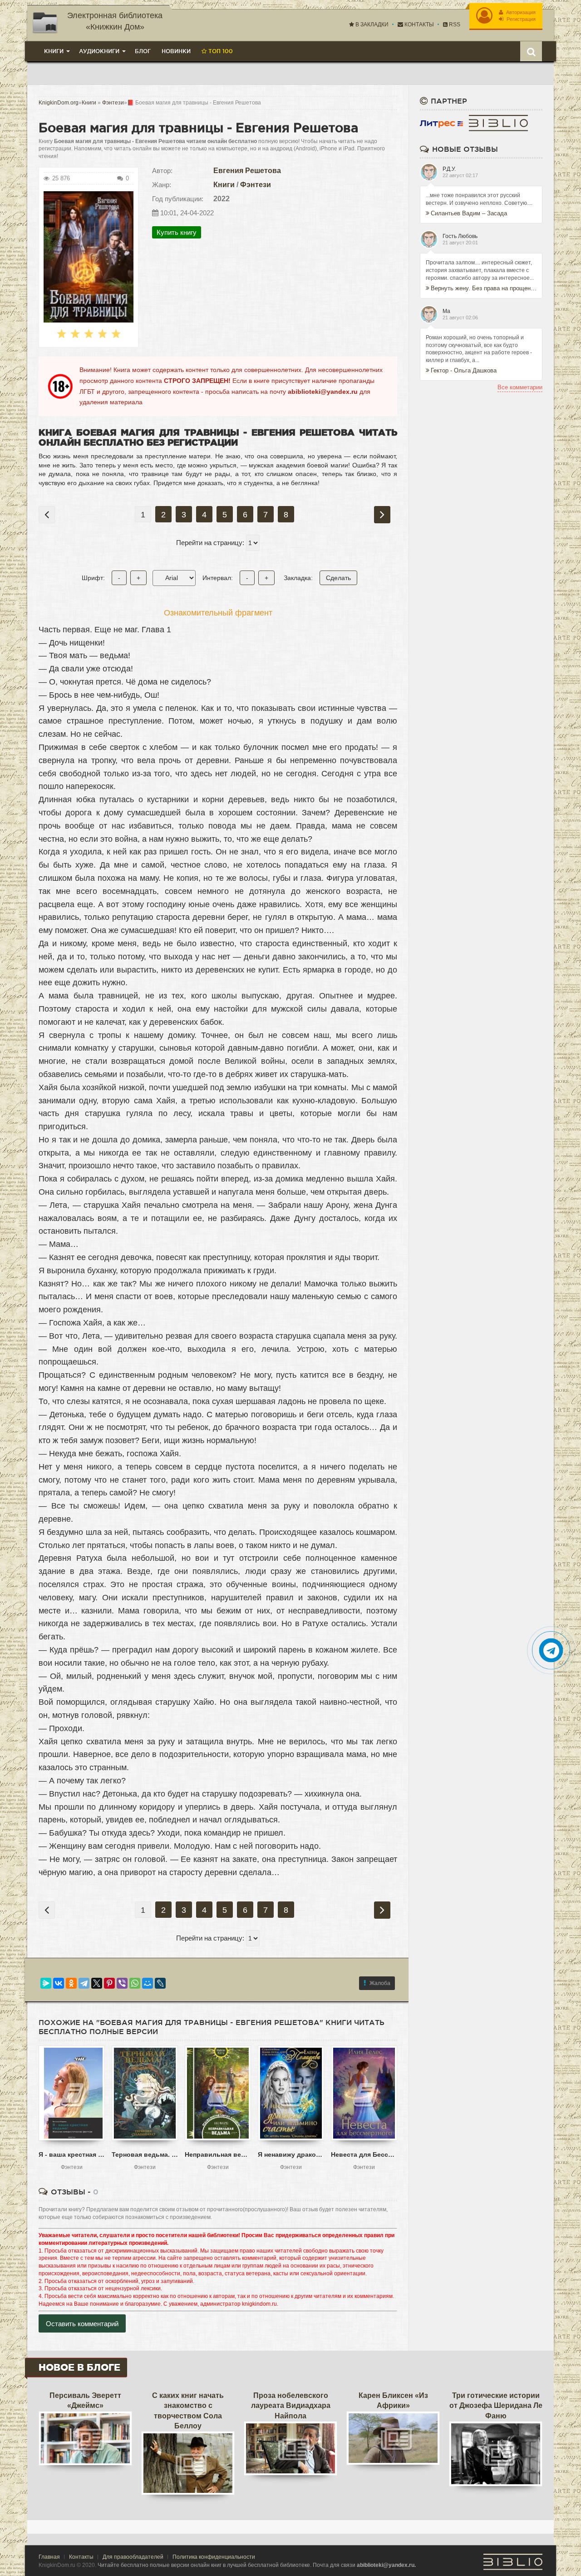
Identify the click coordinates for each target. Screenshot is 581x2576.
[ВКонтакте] (59, 1983)
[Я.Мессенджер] (46, 1983)
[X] (97, 1983)
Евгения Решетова (247, 171)
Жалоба (380, 1983)
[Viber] (122, 1983)
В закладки (371, 25)
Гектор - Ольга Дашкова (464, 370)
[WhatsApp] (135, 1983)
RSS (454, 25)
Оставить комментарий (82, 2324)
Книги (224, 185)
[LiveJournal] (160, 1983)
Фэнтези (256, 185)
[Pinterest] (109, 1983)
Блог (143, 51)
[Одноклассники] (71, 1983)
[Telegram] (84, 1983)
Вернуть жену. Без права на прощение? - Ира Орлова (484, 288)
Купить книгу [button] (177, 232)
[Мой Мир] (148, 1983)
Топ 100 (220, 51)
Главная (49, 2557)
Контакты (419, 25)
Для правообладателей (133, 2557)
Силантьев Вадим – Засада (469, 213)
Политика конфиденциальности (214, 2557)
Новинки (176, 51)
